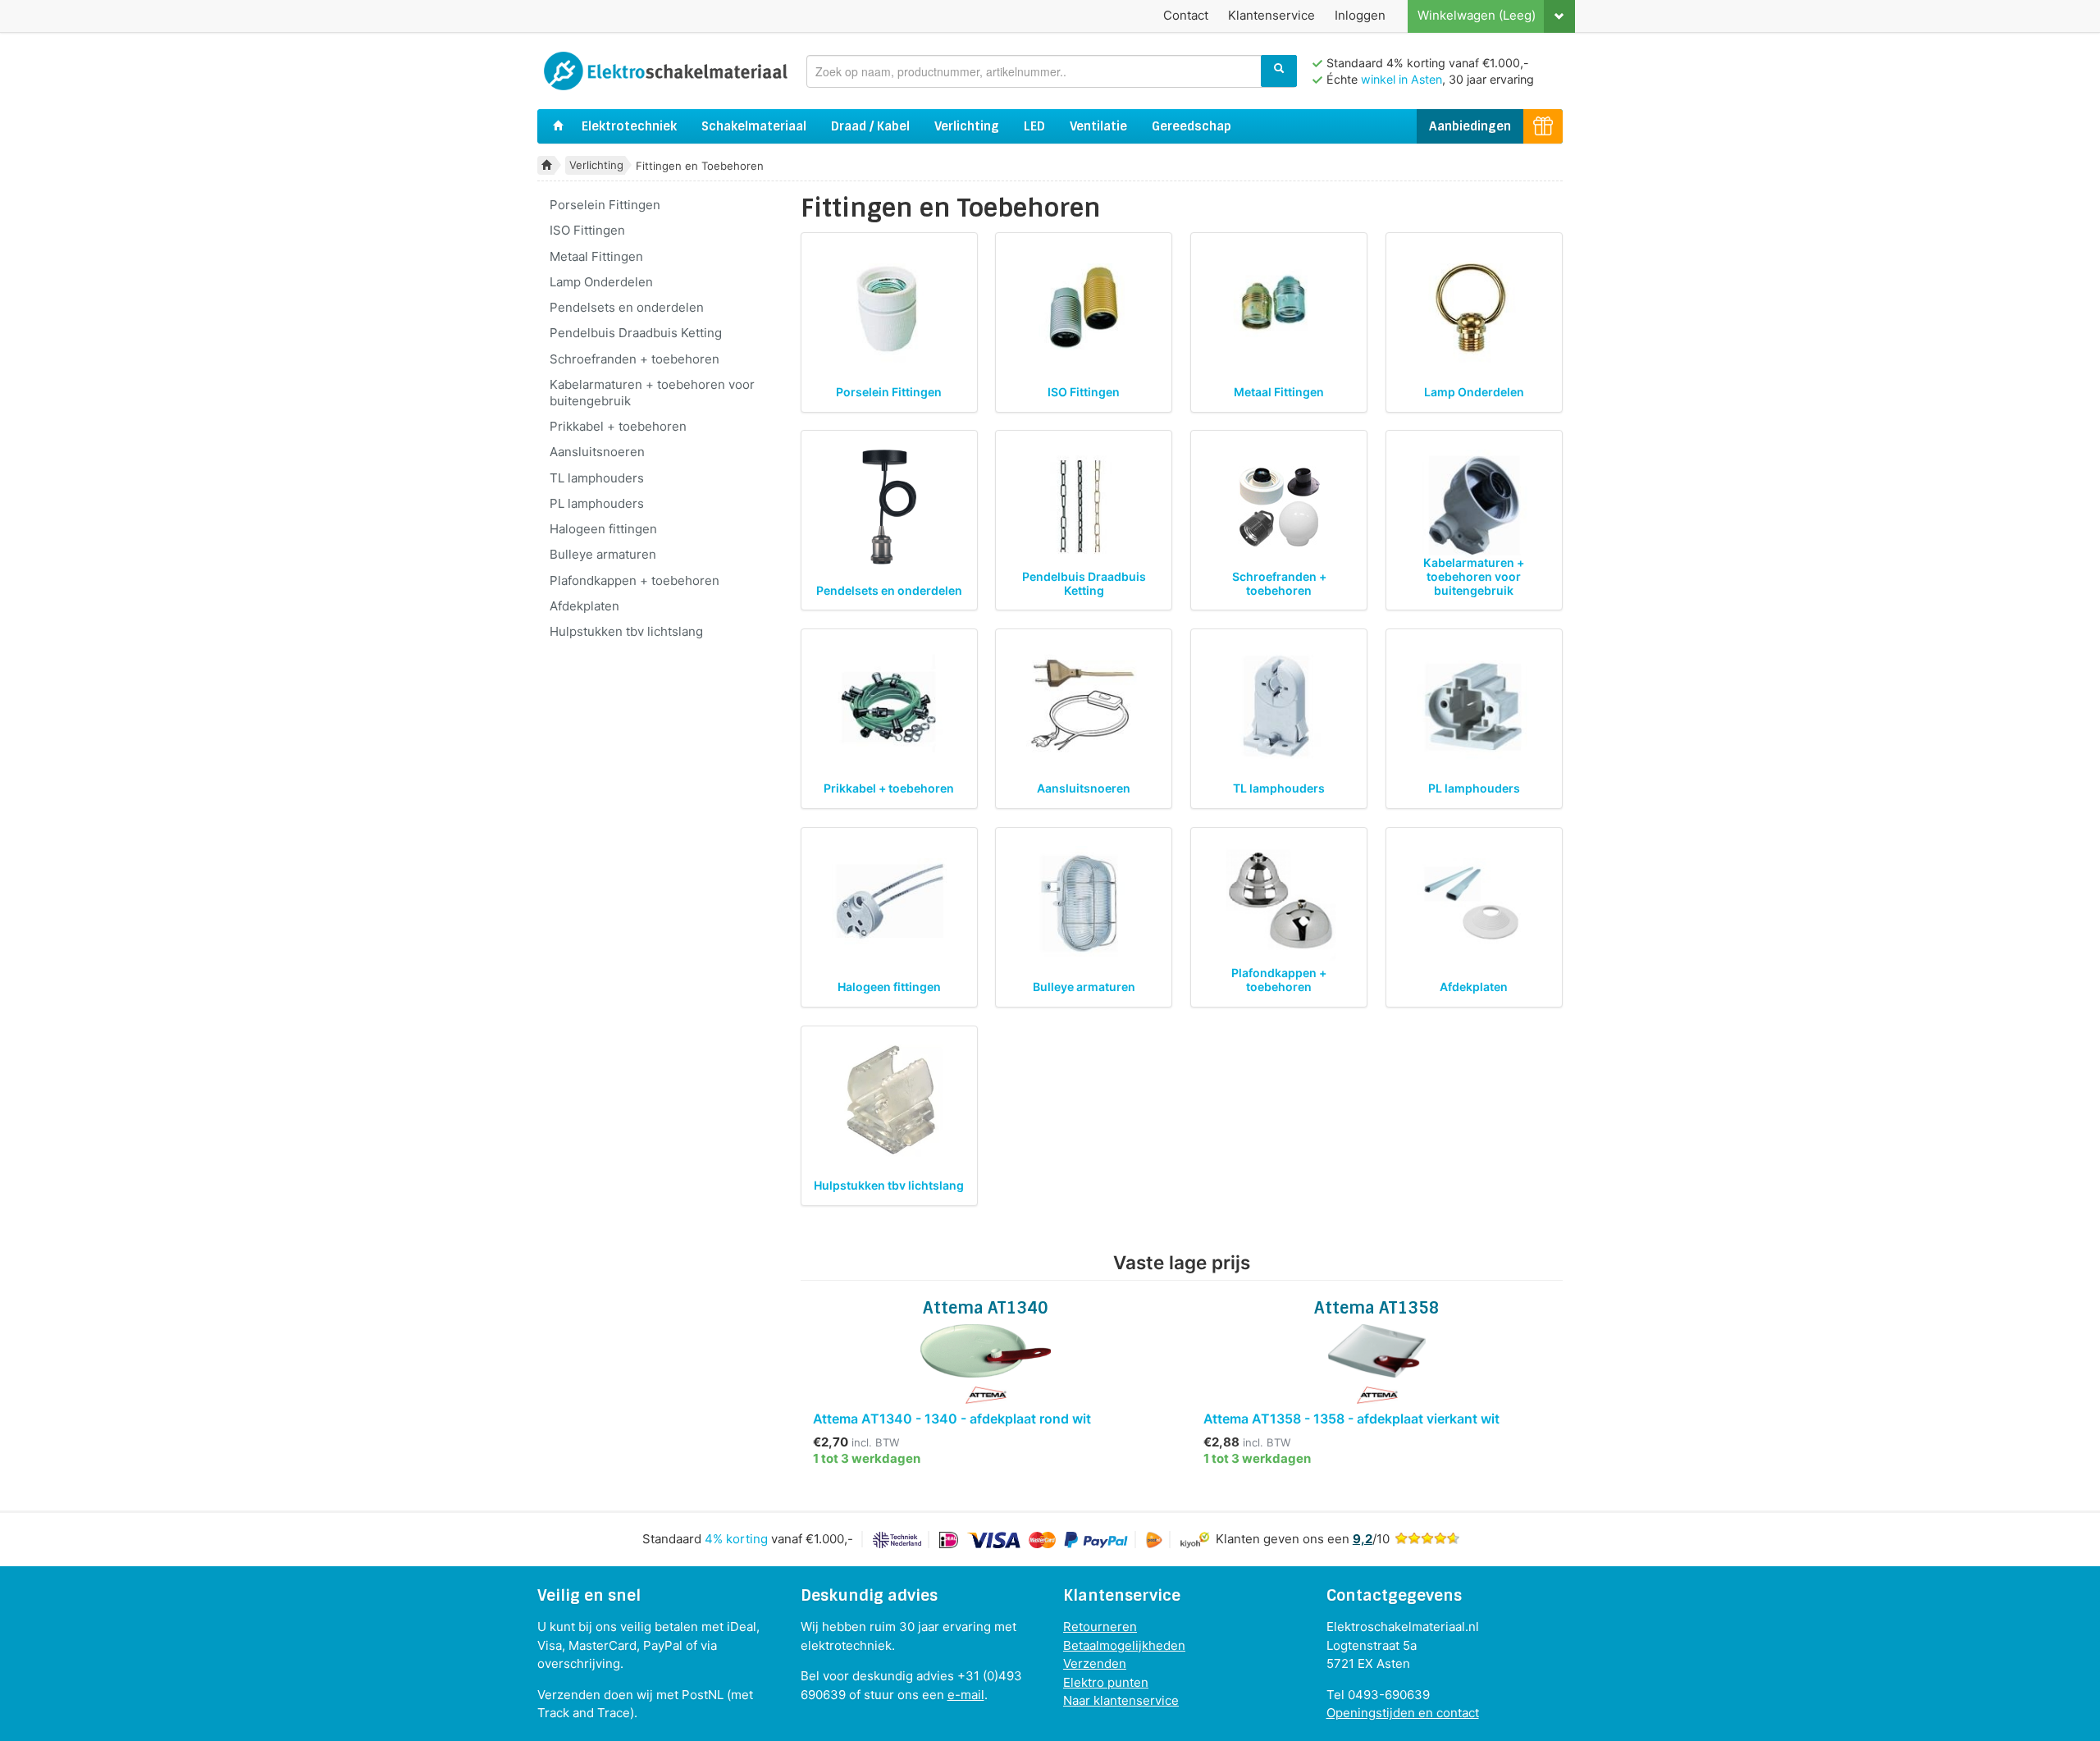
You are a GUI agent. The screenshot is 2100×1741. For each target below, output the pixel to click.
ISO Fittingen (587, 230)
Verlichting (967, 126)
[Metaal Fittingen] (1279, 308)
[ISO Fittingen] (1084, 308)
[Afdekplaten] (1474, 903)
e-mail (966, 1695)
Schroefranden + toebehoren (635, 359)
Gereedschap (1192, 126)
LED (1034, 126)
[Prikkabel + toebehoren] (889, 706)
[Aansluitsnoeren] (1084, 706)
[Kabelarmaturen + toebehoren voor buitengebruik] (1474, 507)
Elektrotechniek (629, 126)
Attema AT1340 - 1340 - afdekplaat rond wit (952, 1419)
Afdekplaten (584, 606)
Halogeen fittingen (603, 529)
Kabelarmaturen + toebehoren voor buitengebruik (652, 393)
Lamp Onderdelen (601, 282)
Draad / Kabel (870, 126)
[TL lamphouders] (1279, 706)
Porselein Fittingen (605, 205)
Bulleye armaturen (603, 554)
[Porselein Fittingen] (889, 308)
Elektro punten (1106, 1682)
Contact (1186, 15)
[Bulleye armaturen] (1084, 903)
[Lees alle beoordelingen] (1427, 1539)
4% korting (736, 1539)
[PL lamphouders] (1474, 706)
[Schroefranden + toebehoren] (1279, 507)
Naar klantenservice (1121, 1700)
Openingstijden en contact (1403, 1713)
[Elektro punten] (1543, 127)
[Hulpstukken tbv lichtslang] (889, 1102)
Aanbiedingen (1470, 126)
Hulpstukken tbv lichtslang (626, 631)
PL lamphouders (597, 503)
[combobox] (1052, 71)
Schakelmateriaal (754, 126)
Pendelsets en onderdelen (627, 307)
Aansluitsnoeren (597, 452)
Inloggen (1360, 15)
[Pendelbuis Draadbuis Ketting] (1084, 507)
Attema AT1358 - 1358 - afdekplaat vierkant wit (1351, 1419)
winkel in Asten (1402, 79)
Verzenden (1095, 1663)
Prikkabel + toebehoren (618, 426)
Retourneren (1100, 1627)
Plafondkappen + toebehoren (635, 580)
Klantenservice (1271, 15)
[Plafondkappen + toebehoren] (1279, 903)
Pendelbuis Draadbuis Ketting (636, 333)
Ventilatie (1098, 126)
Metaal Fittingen (596, 256)
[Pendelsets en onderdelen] (889, 507)
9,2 (1363, 1539)
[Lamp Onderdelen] (1474, 308)
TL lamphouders (597, 478)
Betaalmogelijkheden (1124, 1645)
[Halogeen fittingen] (889, 903)
